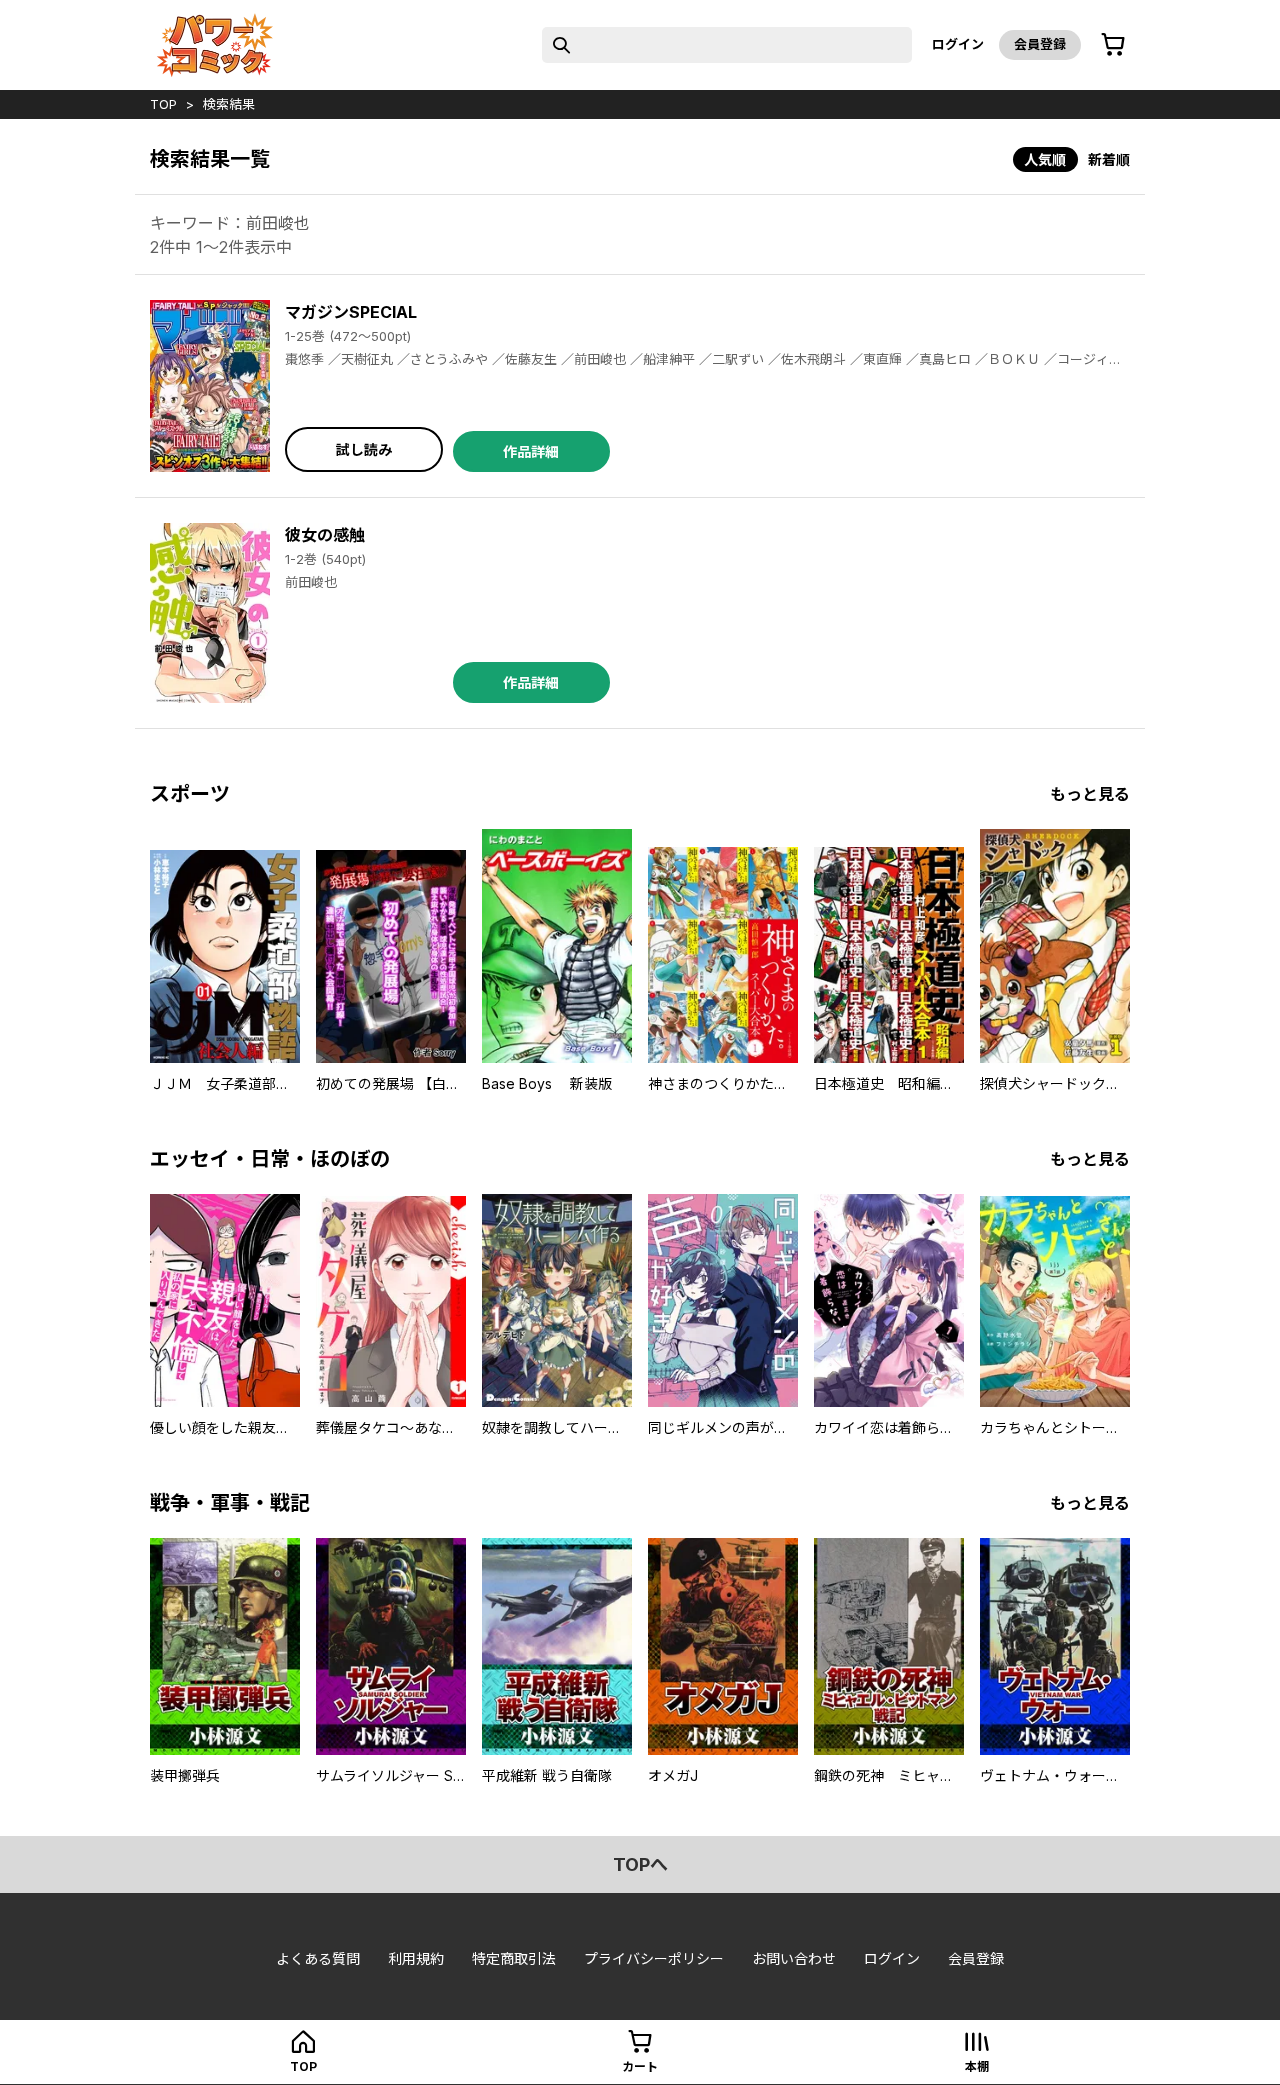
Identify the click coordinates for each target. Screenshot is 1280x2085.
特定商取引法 (514, 1958)
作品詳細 (531, 451)
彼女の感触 (325, 535)
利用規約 (416, 1958)
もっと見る (1090, 794)
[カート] (1113, 45)
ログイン (958, 44)
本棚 (977, 2066)
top (163, 104)
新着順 (1109, 159)
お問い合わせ (794, 1958)
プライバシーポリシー (654, 1958)
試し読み (364, 449)
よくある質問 (318, 1958)
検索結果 (229, 104)
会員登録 (1040, 44)
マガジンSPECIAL (351, 312)
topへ (640, 1864)
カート (640, 2066)
